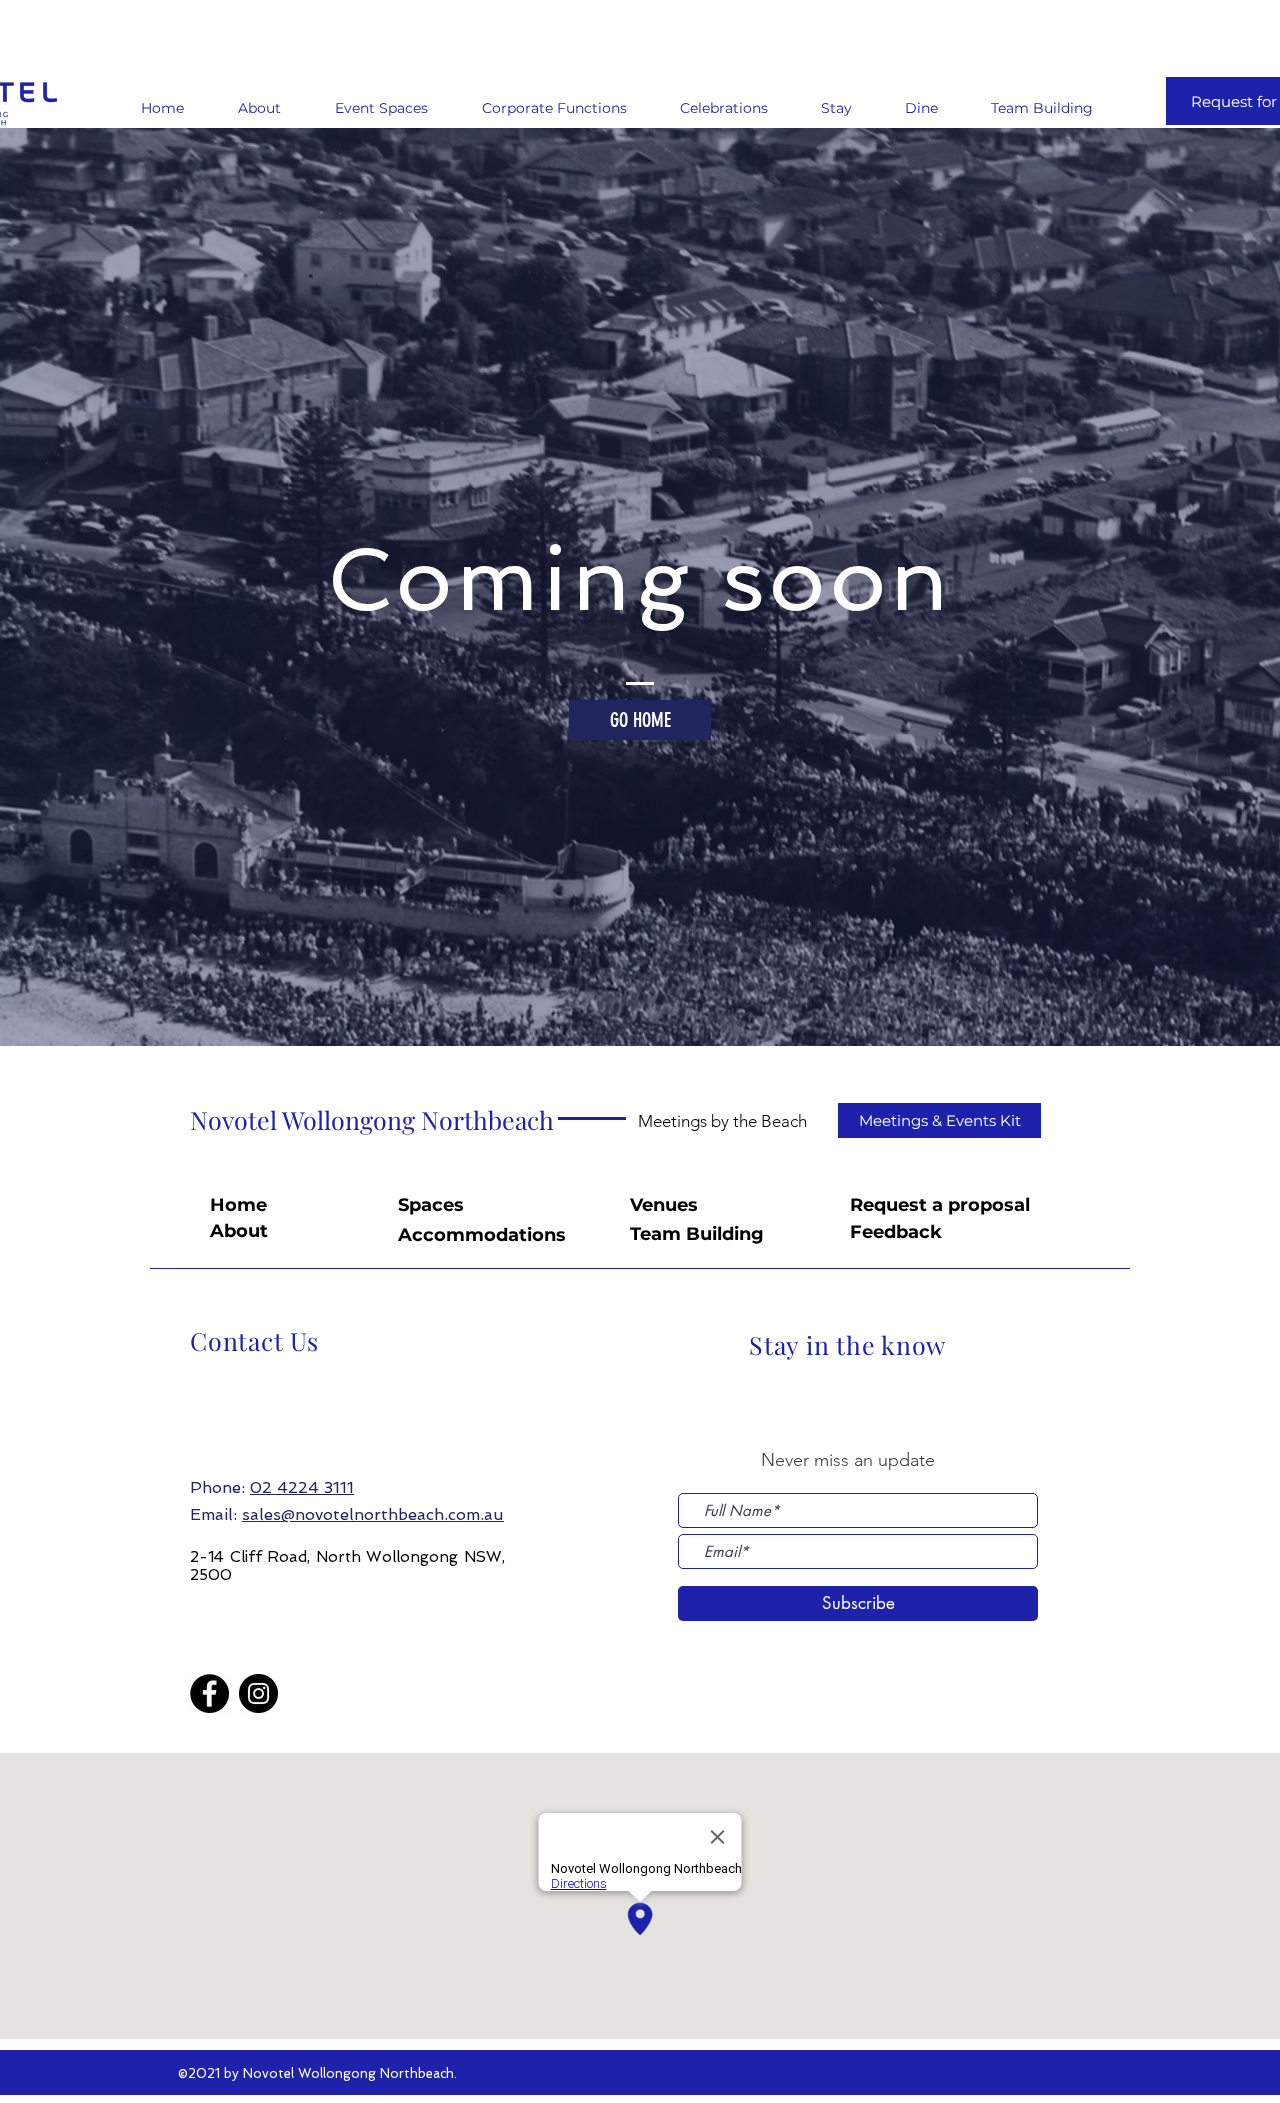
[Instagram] (258, 1693)
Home (238, 1205)
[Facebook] (209, 1693)
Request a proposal (940, 1205)
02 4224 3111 (302, 1487)
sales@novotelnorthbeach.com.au (373, 1514)
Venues (664, 1205)
